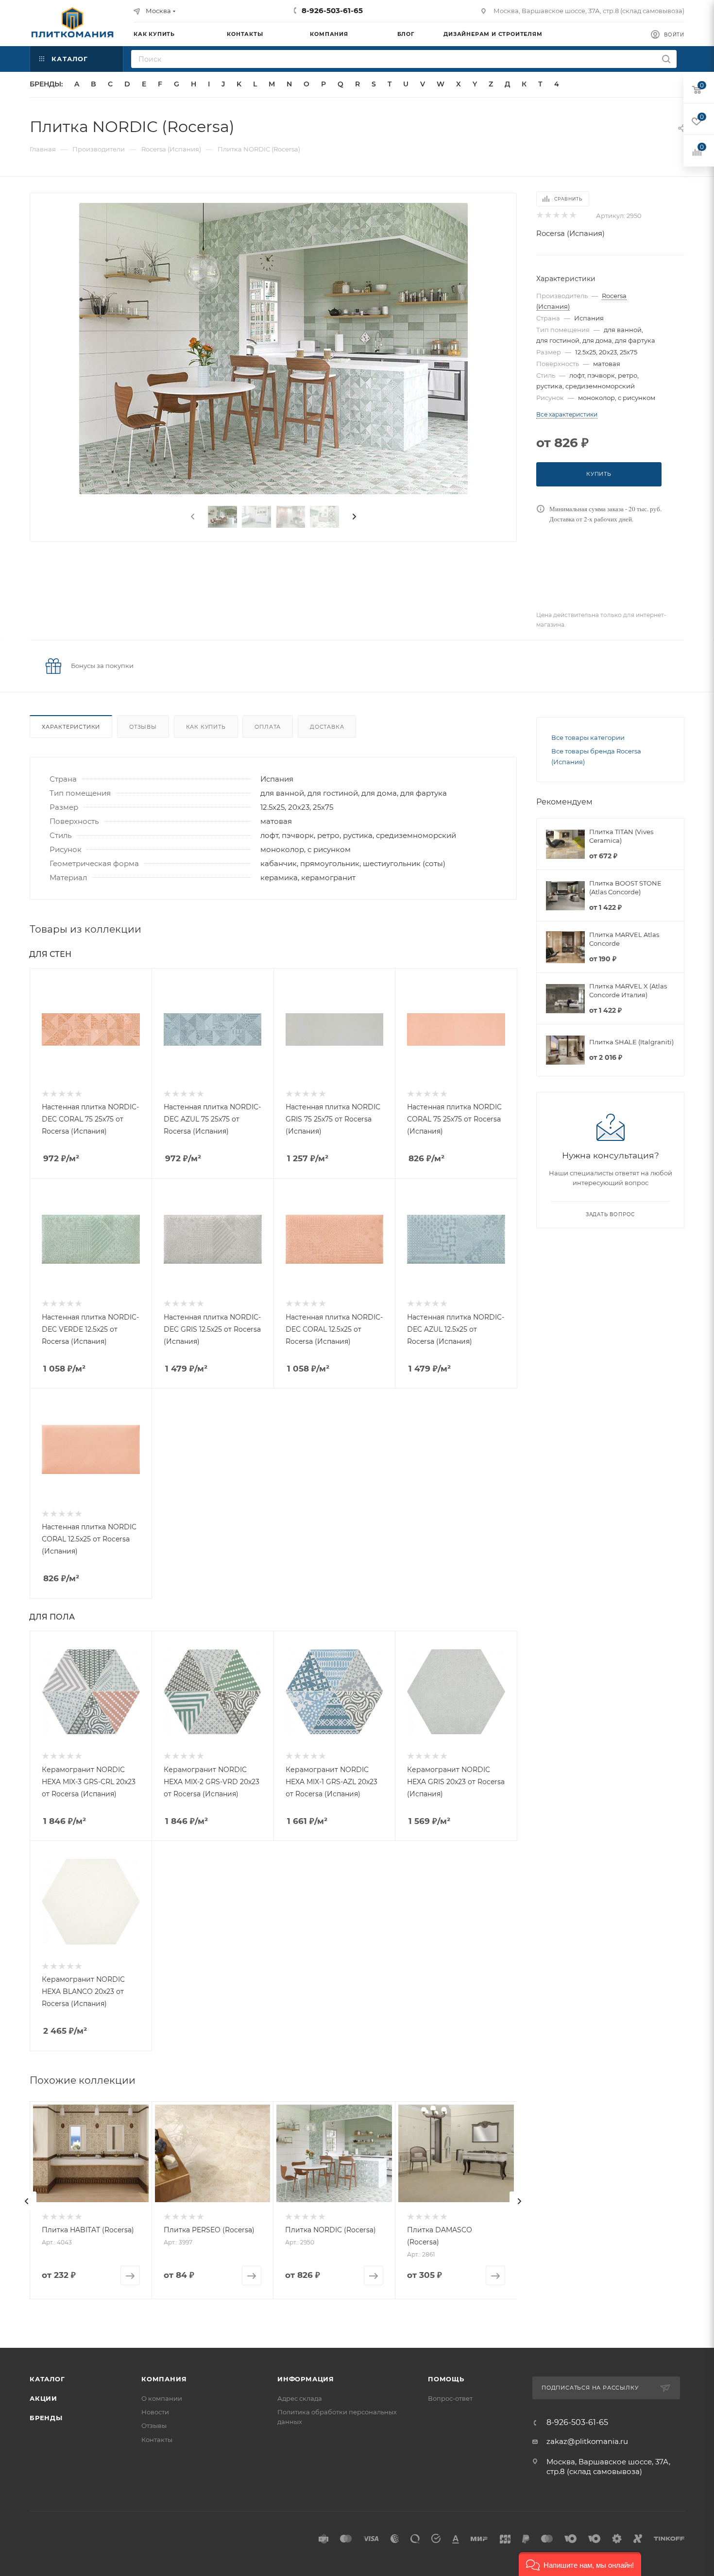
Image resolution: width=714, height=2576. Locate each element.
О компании (162, 2398)
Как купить (206, 727)
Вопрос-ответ (450, 2398)
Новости (155, 2412)
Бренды (46, 2418)
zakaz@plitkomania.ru (587, 2441)
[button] (580, 2564)
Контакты (157, 2440)
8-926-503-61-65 (332, 10)
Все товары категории (588, 737)
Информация (306, 2379)
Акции (43, 2398)
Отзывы (143, 727)
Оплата (268, 727)
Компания (164, 2379)
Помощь (446, 2379)
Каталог (47, 2379)
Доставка (327, 727)
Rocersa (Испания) (570, 233)
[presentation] (192, 517)
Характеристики (71, 727)
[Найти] (666, 59)
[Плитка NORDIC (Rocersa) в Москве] (273, 349)
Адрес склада (300, 2398)
